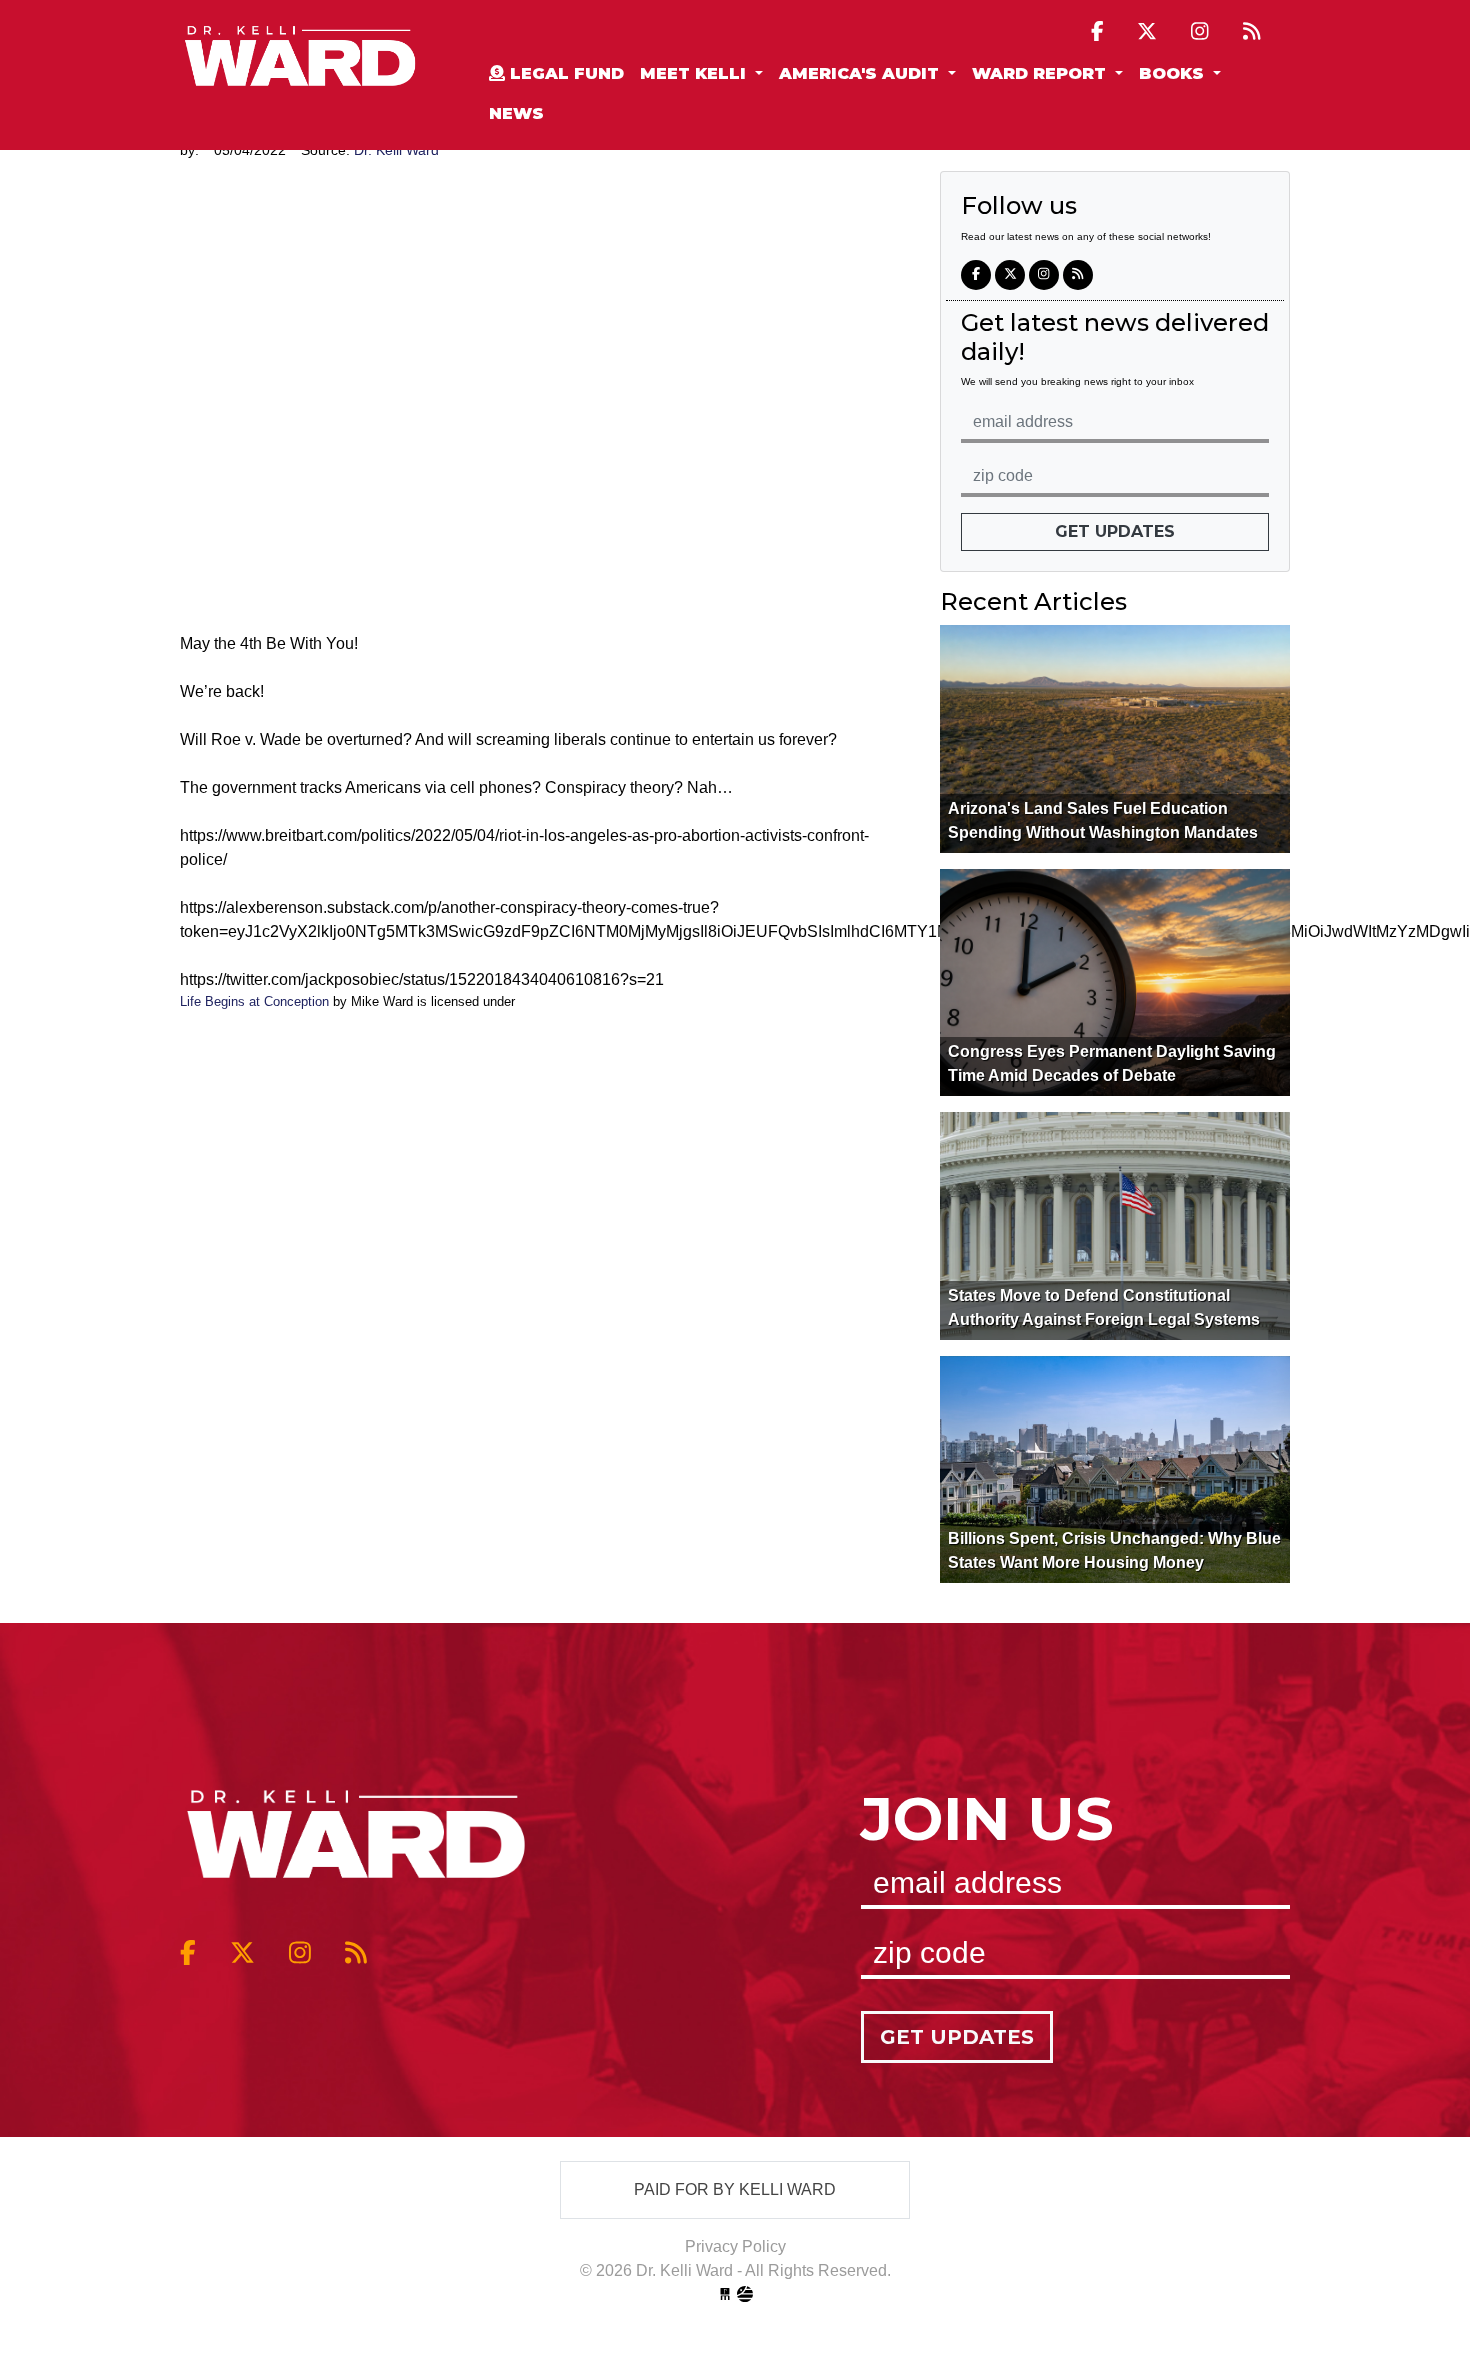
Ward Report (1041, 73)
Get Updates (1115, 531)
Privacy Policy (735, 2246)
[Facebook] (1097, 31)
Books (1174, 73)
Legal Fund (564, 73)
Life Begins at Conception (254, 1001)
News (516, 113)
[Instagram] (1200, 31)
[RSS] (1252, 31)
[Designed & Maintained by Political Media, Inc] (725, 2294)
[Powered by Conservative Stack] (745, 2294)
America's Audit (861, 73)
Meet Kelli (695, 73)
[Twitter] (1147, 31)
